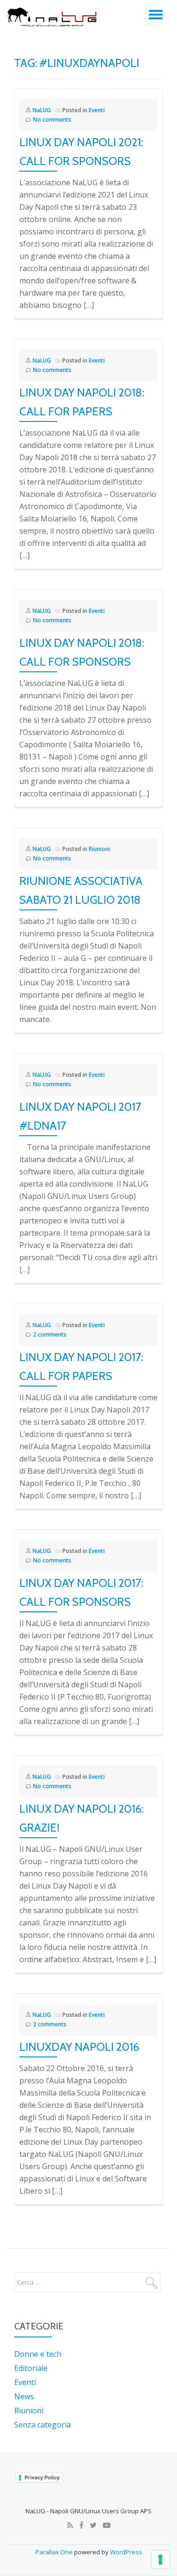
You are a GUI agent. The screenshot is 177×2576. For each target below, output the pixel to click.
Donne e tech (38, 2354)
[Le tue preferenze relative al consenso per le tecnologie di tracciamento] (160, 2559)
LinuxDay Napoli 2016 (79, 2047)
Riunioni (99, 849)
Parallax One (55, 2552)
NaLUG (42, 110)
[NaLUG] (54, 17)
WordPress (126, 2552)
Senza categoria (42, 2425)
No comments (52, 120)
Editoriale (31, 2368)
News (24, 2396)
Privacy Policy (42, 2477)
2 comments (50, 1334)
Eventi (97, 110)
